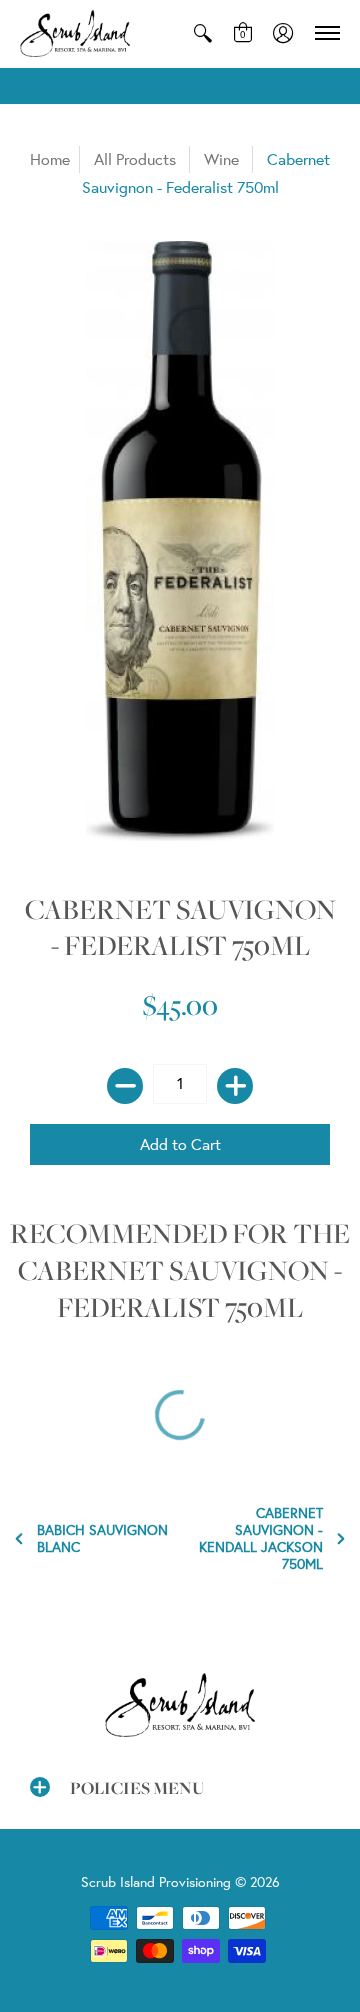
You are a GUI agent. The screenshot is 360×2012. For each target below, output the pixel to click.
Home (50, 159)
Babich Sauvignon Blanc (102, 1539)
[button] (203, 33)
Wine (221, 159)
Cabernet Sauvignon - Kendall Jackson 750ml (261, 1539)
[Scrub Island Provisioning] (75, 33)
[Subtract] (125, 1086)
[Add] (235, 1086)
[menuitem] (203, 33)
